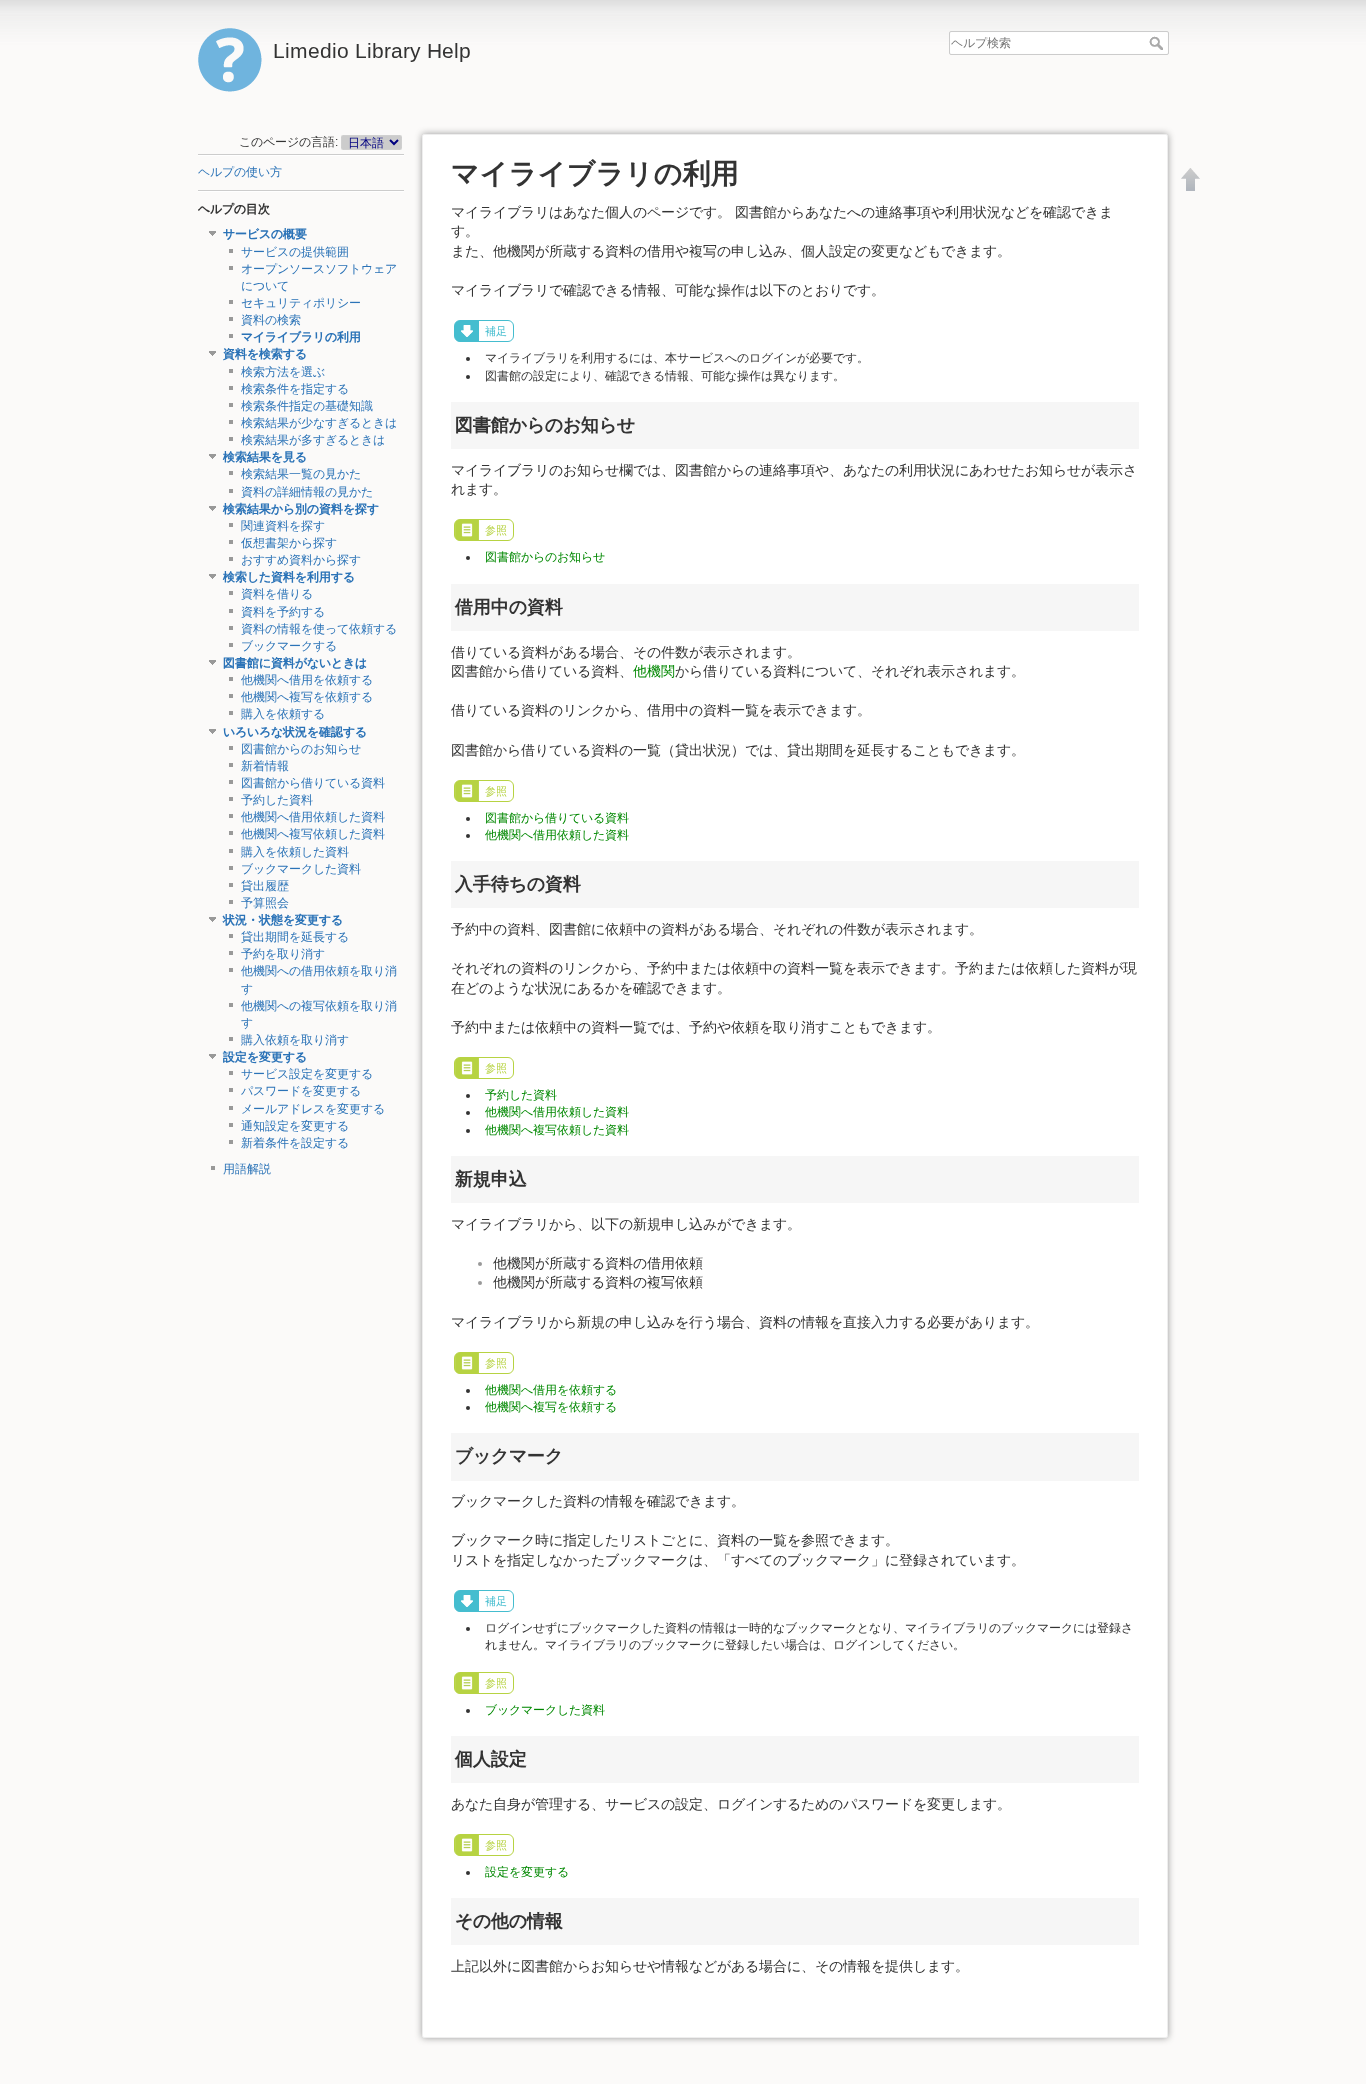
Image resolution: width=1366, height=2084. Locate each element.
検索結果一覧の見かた (301, 474)
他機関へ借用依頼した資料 (313, 817)
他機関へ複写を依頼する (307, 697)
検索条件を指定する (295, 389)
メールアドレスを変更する (313, 1109)
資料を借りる (277, 594)
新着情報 (265, 766)
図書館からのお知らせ (301, 749)
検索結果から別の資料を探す (301, 509)
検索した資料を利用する (289, 577)
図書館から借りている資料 (313, 783)
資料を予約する (283, 612)
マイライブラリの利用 (301, 337)
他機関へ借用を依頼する (307, 680)
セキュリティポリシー (301, 303)
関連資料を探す (283, 526)
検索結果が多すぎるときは (313, 440)
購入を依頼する (283, 714)
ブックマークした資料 (301, 869)
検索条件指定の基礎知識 (307, 406)
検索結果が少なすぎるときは (319, 423)
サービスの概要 (265, 234)
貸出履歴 (265, 886)
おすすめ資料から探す (301, 560)
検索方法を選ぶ (283, 372)
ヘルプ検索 (1158, 43)
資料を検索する (265, 354)
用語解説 (247, 1169)
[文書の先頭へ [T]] (1191, 179)
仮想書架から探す (289, 543)
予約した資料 (277, 800)
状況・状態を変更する (283, 920)
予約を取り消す (283, 954)
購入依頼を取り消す (295, 1040)
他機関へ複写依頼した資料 (313, 834)
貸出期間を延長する (295, 937)
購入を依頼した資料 (295, 852)
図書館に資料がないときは (295, 663)
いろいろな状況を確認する (295, 732)
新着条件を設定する (295, 1143)
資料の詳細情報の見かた (307, 492)
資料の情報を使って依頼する (319, 629)
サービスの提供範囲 (295, 252)
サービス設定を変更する (307, 1074)
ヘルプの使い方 (240, 172)
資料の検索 (271, 320)
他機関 (654, 671)
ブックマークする (289, 646)
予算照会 (265, 903)
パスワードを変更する (301, 1091)
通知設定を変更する (295, 1126)
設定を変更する (265, 1057)
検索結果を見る (265, 457)
